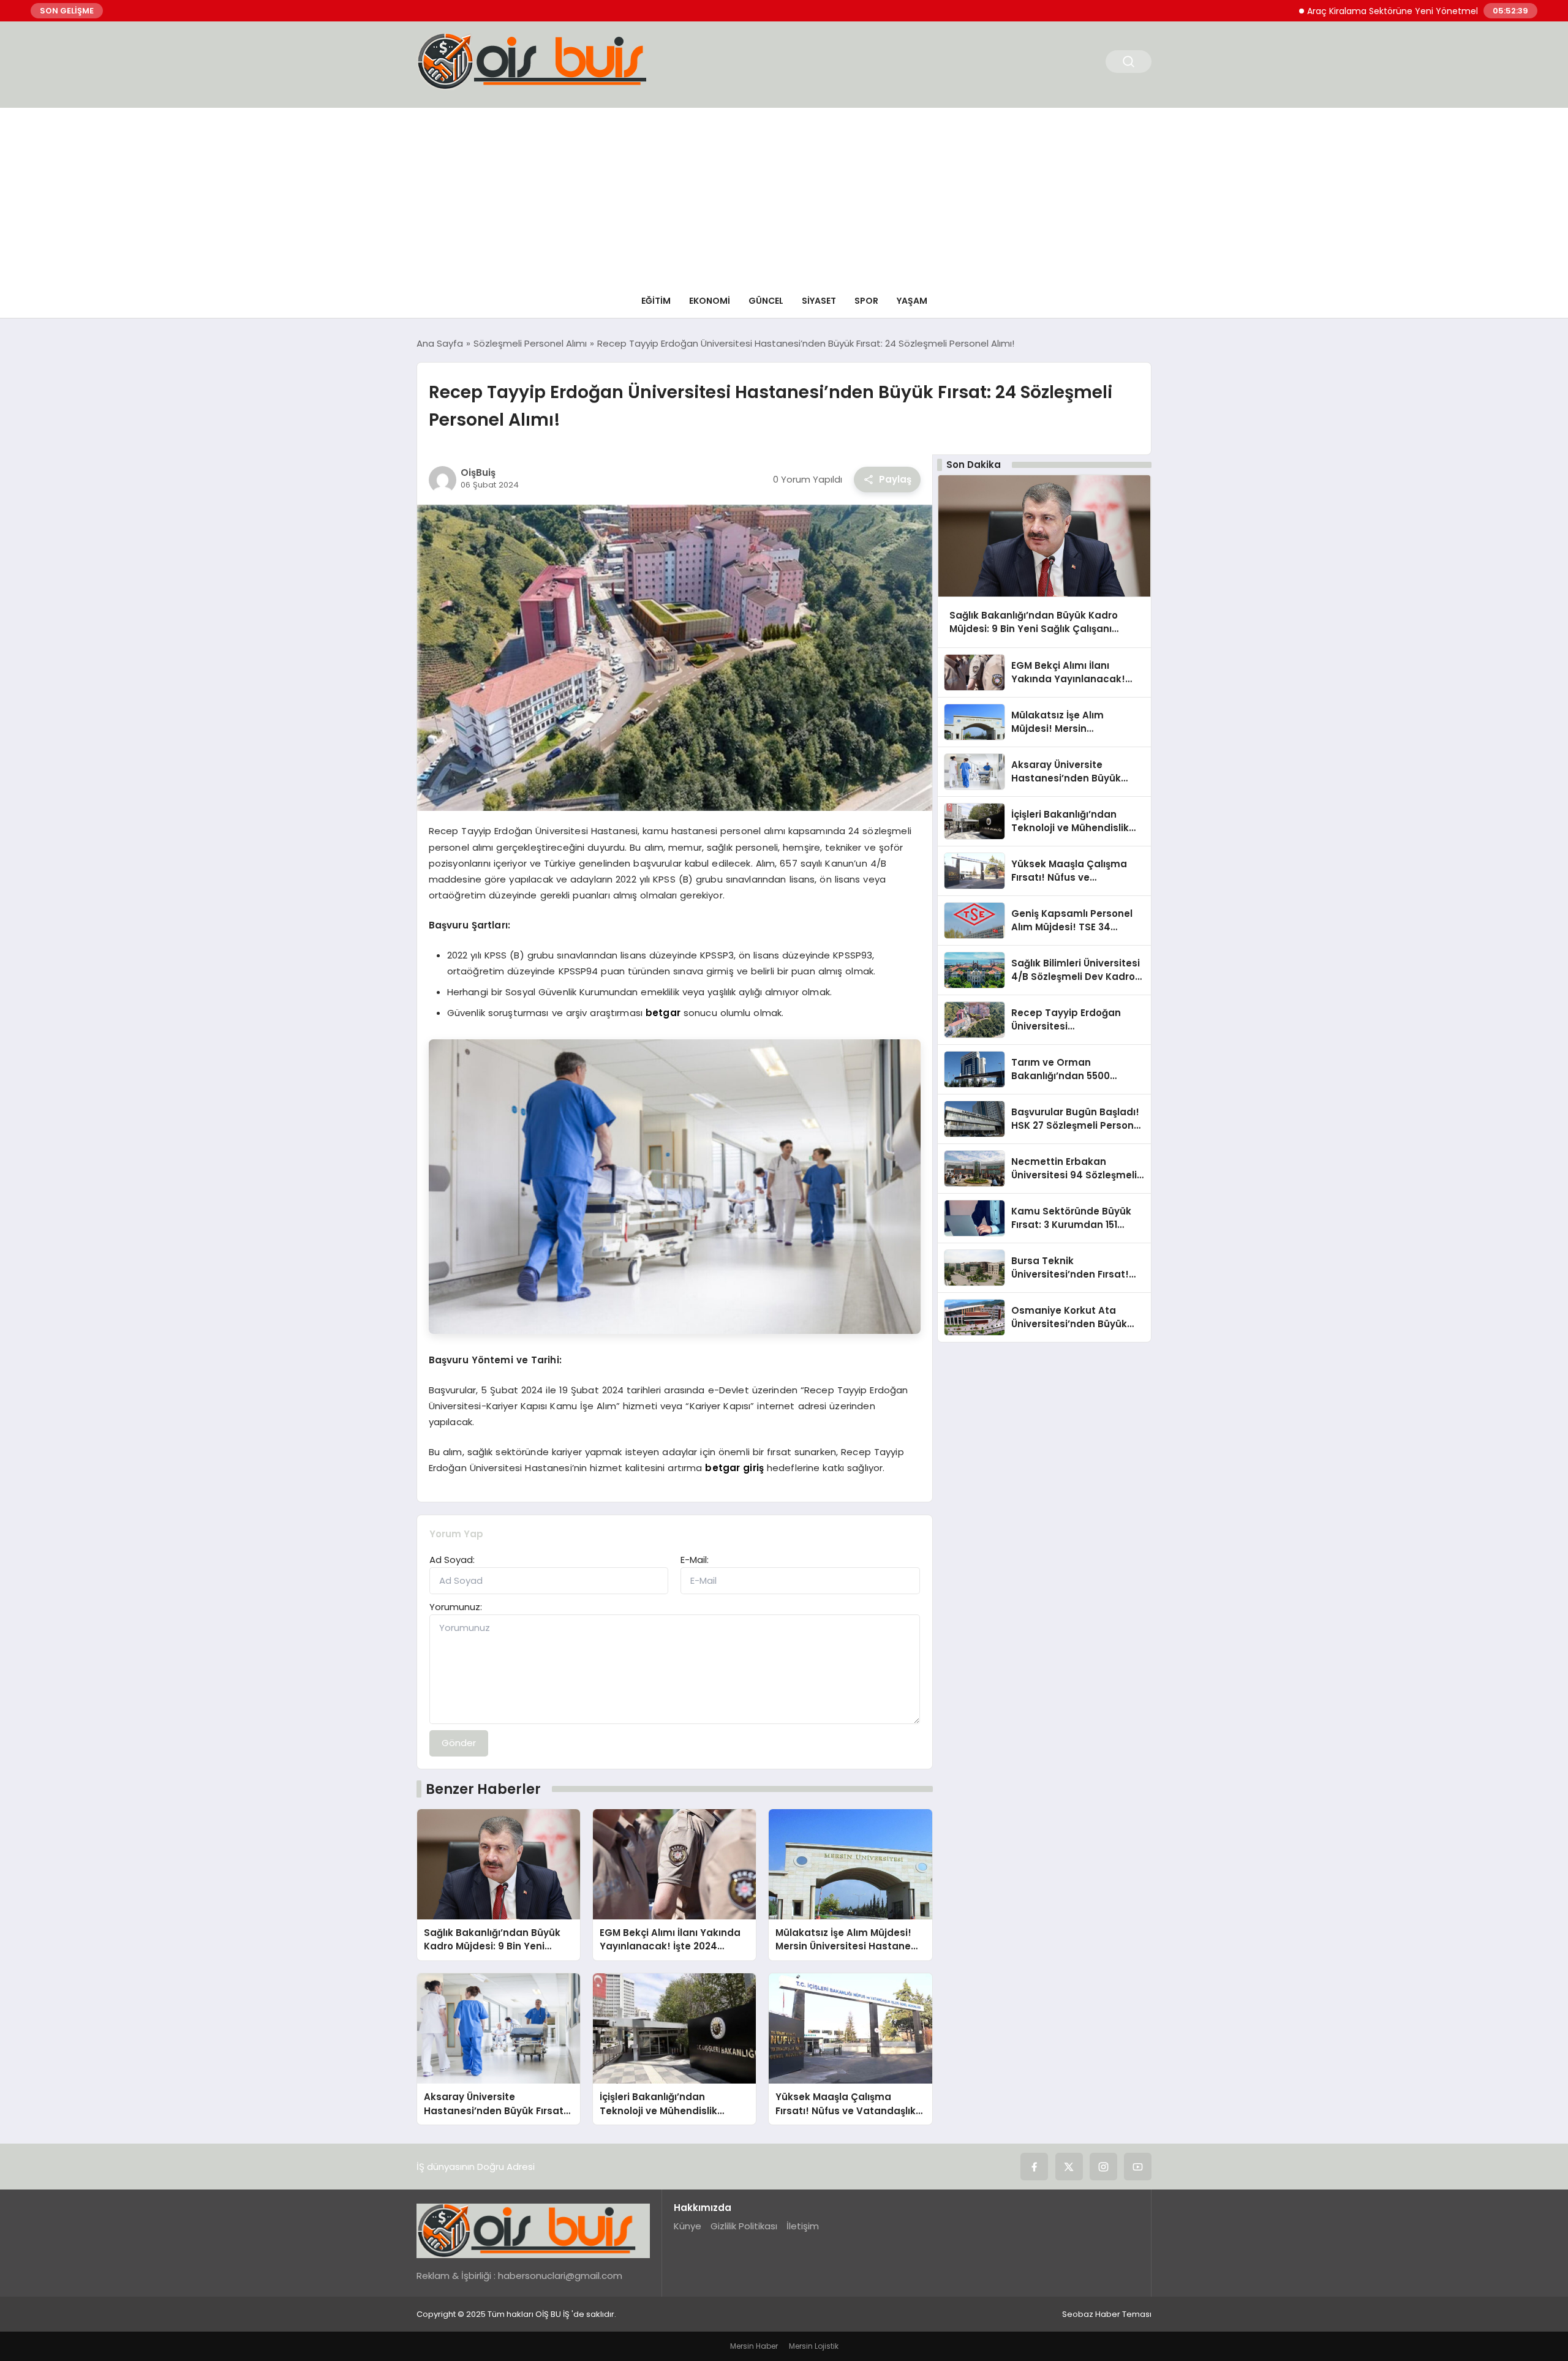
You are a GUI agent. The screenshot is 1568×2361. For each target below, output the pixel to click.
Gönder (459, 1743)
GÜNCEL (766, 301)
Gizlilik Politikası (744, 2226)
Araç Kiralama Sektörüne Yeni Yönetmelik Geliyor (1340, 11)
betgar (663, 1013)
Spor (866, 301)
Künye (688, 2226)
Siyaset (819, 301)
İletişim (803, 2226)
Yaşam (912, 301)
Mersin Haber (754, 2346)
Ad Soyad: (452, 1560)
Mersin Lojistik (814, 2346)
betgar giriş (734, 1468)
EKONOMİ (710, 301)
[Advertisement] (784, 194)
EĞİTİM (656, 301)
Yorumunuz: (456, 1607)
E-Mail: (695, 1560)
